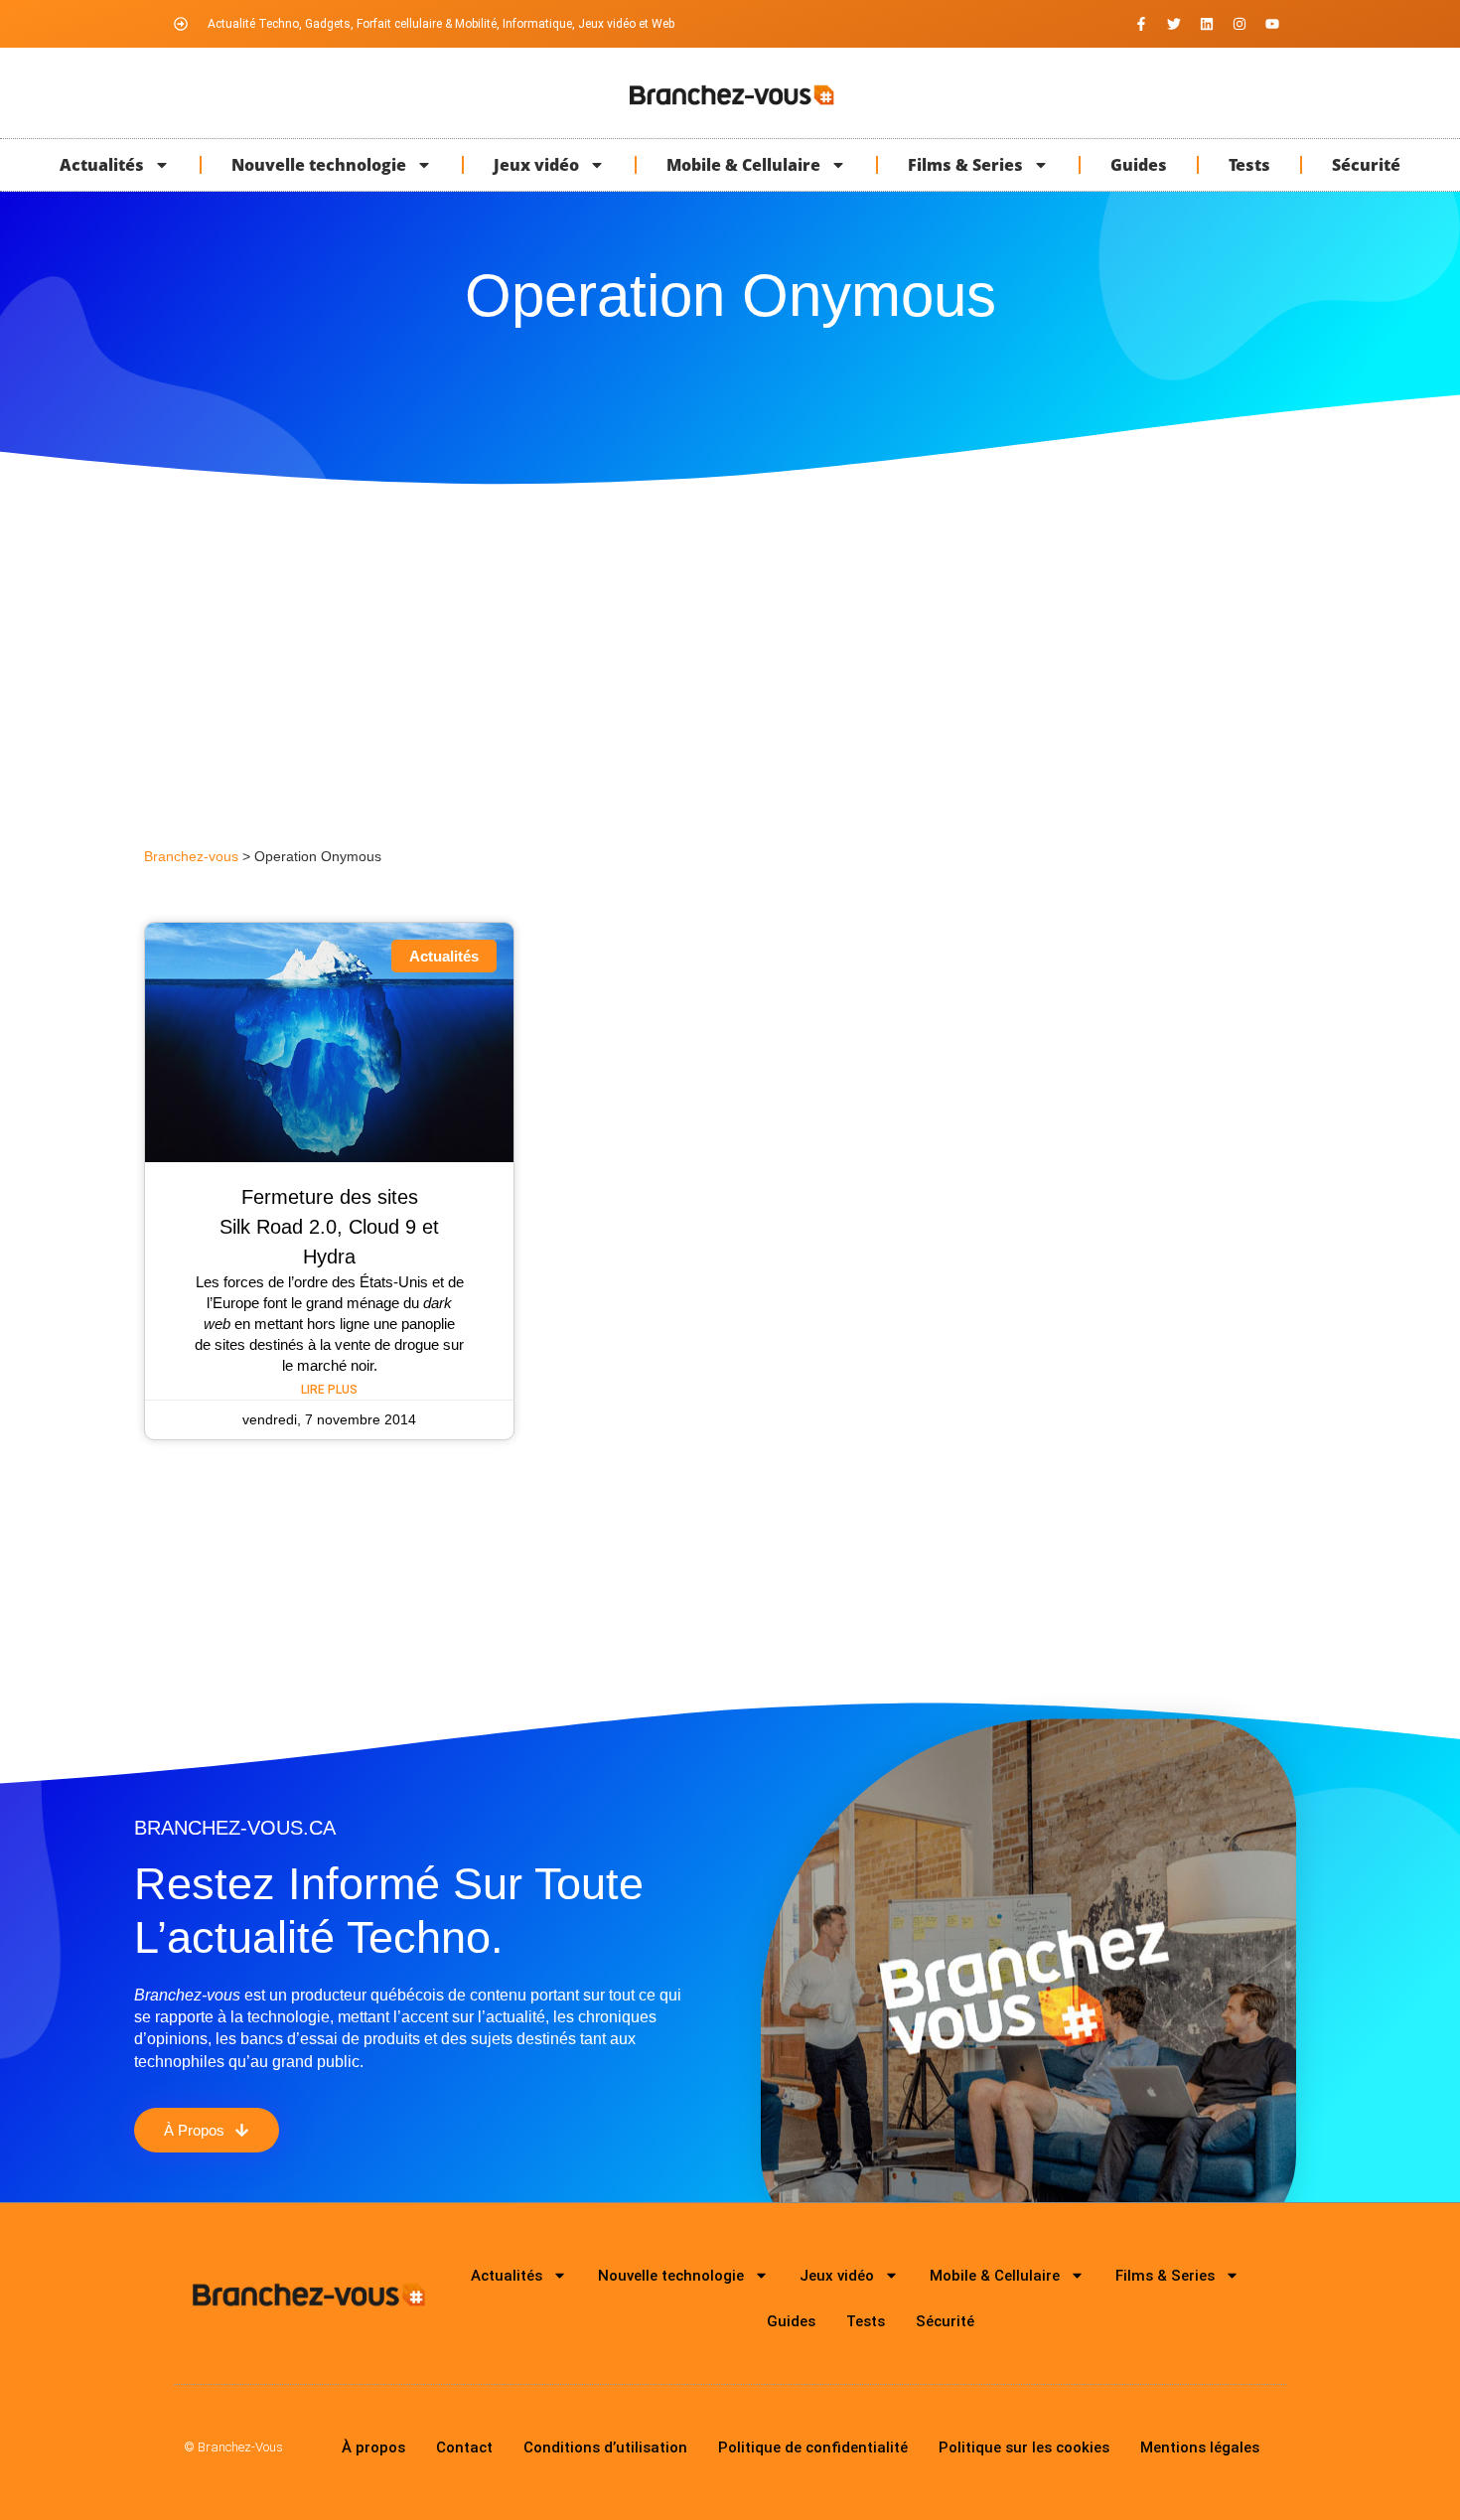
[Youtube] (1272, 24)
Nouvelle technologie (319, 165)
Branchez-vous (191, 857)
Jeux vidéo (536, 165)
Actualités (102, 165)
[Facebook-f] (1141, 24)
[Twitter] (1174, 24)
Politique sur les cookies (1024, 2447)
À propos (373, 2447)
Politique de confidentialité (813, 2447)
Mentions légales (1200, 2447)
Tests (1249, 165)
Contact (464, 2447)
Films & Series (965, 165)
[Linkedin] (1207, 24)
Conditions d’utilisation (605, 2447)
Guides (1139, 165)
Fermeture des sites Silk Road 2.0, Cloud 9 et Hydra (329, 1227)
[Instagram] (1240, 24)
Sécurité (1366, 165)
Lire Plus (329, 1390)
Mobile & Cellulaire (743, 165)
